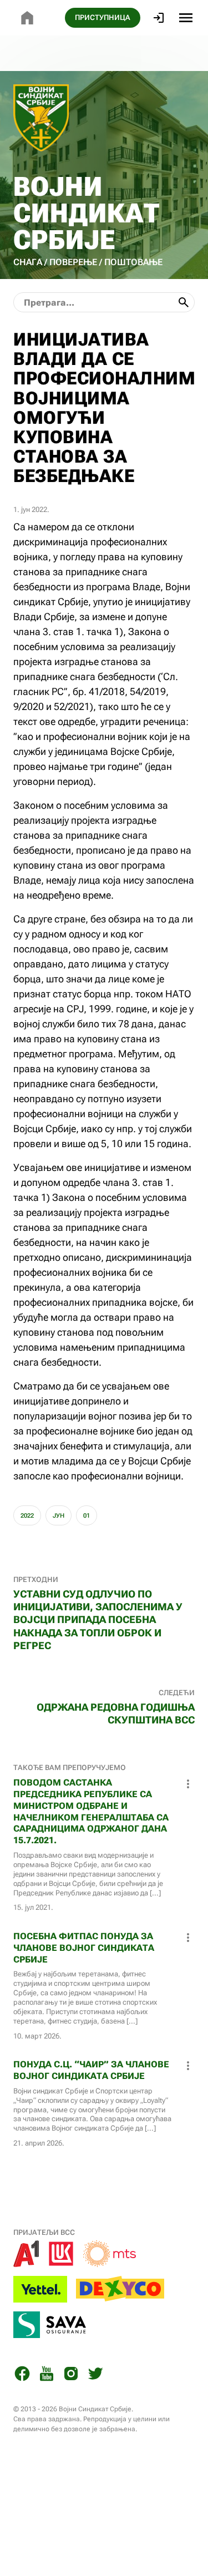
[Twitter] (95, 2375)
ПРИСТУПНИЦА (103, 17)
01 (87, 1516)
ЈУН (59, 1516)
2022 (27, 1516)
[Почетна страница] (27, 18)
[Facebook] (22, 2375)
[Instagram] (71, 2375)
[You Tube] (47, 2375)
